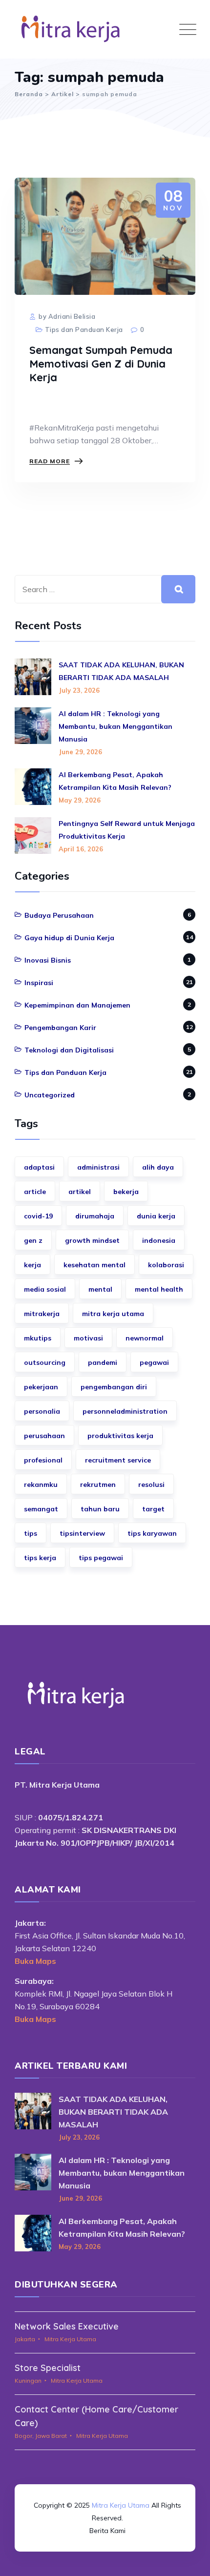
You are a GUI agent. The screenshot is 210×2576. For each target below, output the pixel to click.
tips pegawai (101, 1558)
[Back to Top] (105, 2478)
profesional (43, 1460)
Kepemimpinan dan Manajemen (77, 1005)
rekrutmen (98, 1484)
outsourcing (45, 1362)
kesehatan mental (94, 1265)
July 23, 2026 (79, 690)
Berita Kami (107, 2531)
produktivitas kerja (120, 1436)
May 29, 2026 (80, 800)
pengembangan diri (114, 1387)
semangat (41, 1509)
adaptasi (39, 1167)
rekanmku (41, 1484)
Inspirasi (39, 983)
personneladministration (125, 1411)
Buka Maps (35, 1961)
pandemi (103, 1362)
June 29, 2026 (80, 752)
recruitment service (118, 1460)
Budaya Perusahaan (59, 915)
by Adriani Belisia (66, 316)
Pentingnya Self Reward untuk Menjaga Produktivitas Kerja (127, 830)
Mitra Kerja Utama (121, 2505)
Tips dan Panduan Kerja (84, 330)
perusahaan (44, 1436)
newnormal (145, 1338)
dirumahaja (95, 1216)
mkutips (38, 1338)
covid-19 (38, 1216)
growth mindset (92, 1240)
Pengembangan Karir (60, 1028)
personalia (42, 1411)
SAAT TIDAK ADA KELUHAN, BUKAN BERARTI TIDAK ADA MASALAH (121, 671)
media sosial (45, 1289)
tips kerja (40, 1558)
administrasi (98, 1167)
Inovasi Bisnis (48, 960)
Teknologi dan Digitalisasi (69, 1050)
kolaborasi (166, 1265)
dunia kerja (156, 1216)
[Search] (178, 589)
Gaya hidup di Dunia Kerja (69, 938)
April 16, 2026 (81, 849)
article (35, 1192)
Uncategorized (50, 1095)
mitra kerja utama (113, 1314)
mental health (159, 1289)
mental (100, 1289)
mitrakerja (42, 1314)
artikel (80, 1192)
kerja (32, 1265)
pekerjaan (41, 1387)
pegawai (154, 1362)
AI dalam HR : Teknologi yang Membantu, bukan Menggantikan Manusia (115, 726)
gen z (33, 1240)
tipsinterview (82, 1533)
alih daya (158, 1167)
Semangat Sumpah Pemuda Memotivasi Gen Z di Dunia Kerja (101, 364)
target (153, 1509)
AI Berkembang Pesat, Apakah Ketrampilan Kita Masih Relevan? (115, 781)
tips (31, 1533)
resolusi (151, 1484)
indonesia (159, 1240)
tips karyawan (152, 1533)
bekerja (126, 1192)
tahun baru (100, 1509)
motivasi (88, 1338)
